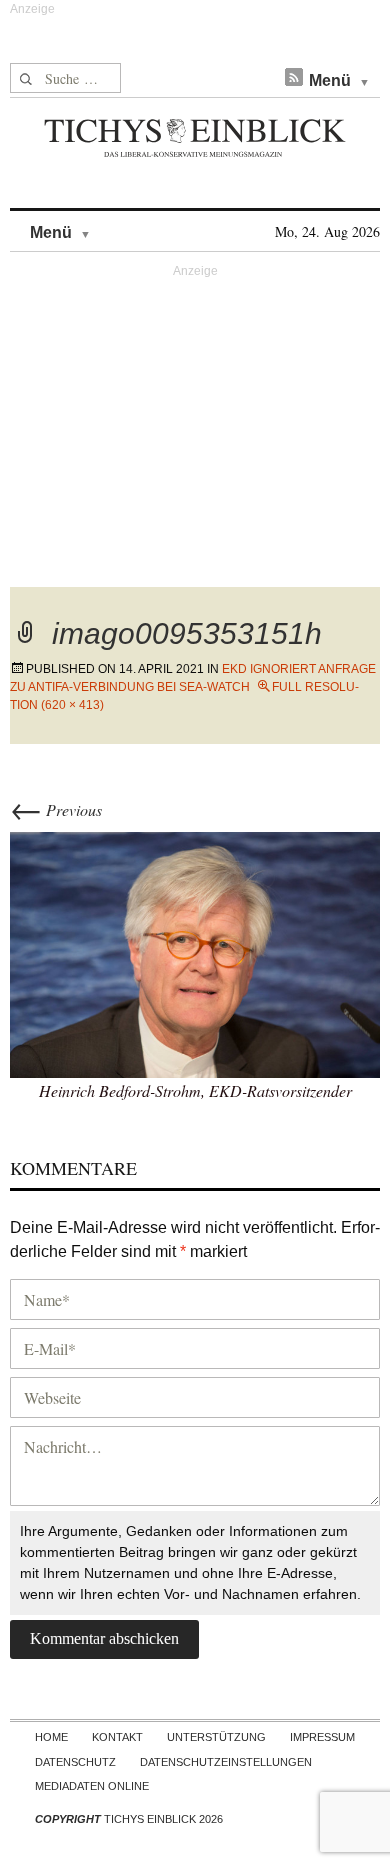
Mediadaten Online (92, 1786)
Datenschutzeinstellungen (226, 1762)
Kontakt (117, 1737)
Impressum (322, 1737)
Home (51, 1737)
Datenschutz (75, 1762)
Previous (56, 809)
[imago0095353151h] (195, 952)
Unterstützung (216, 1737)
